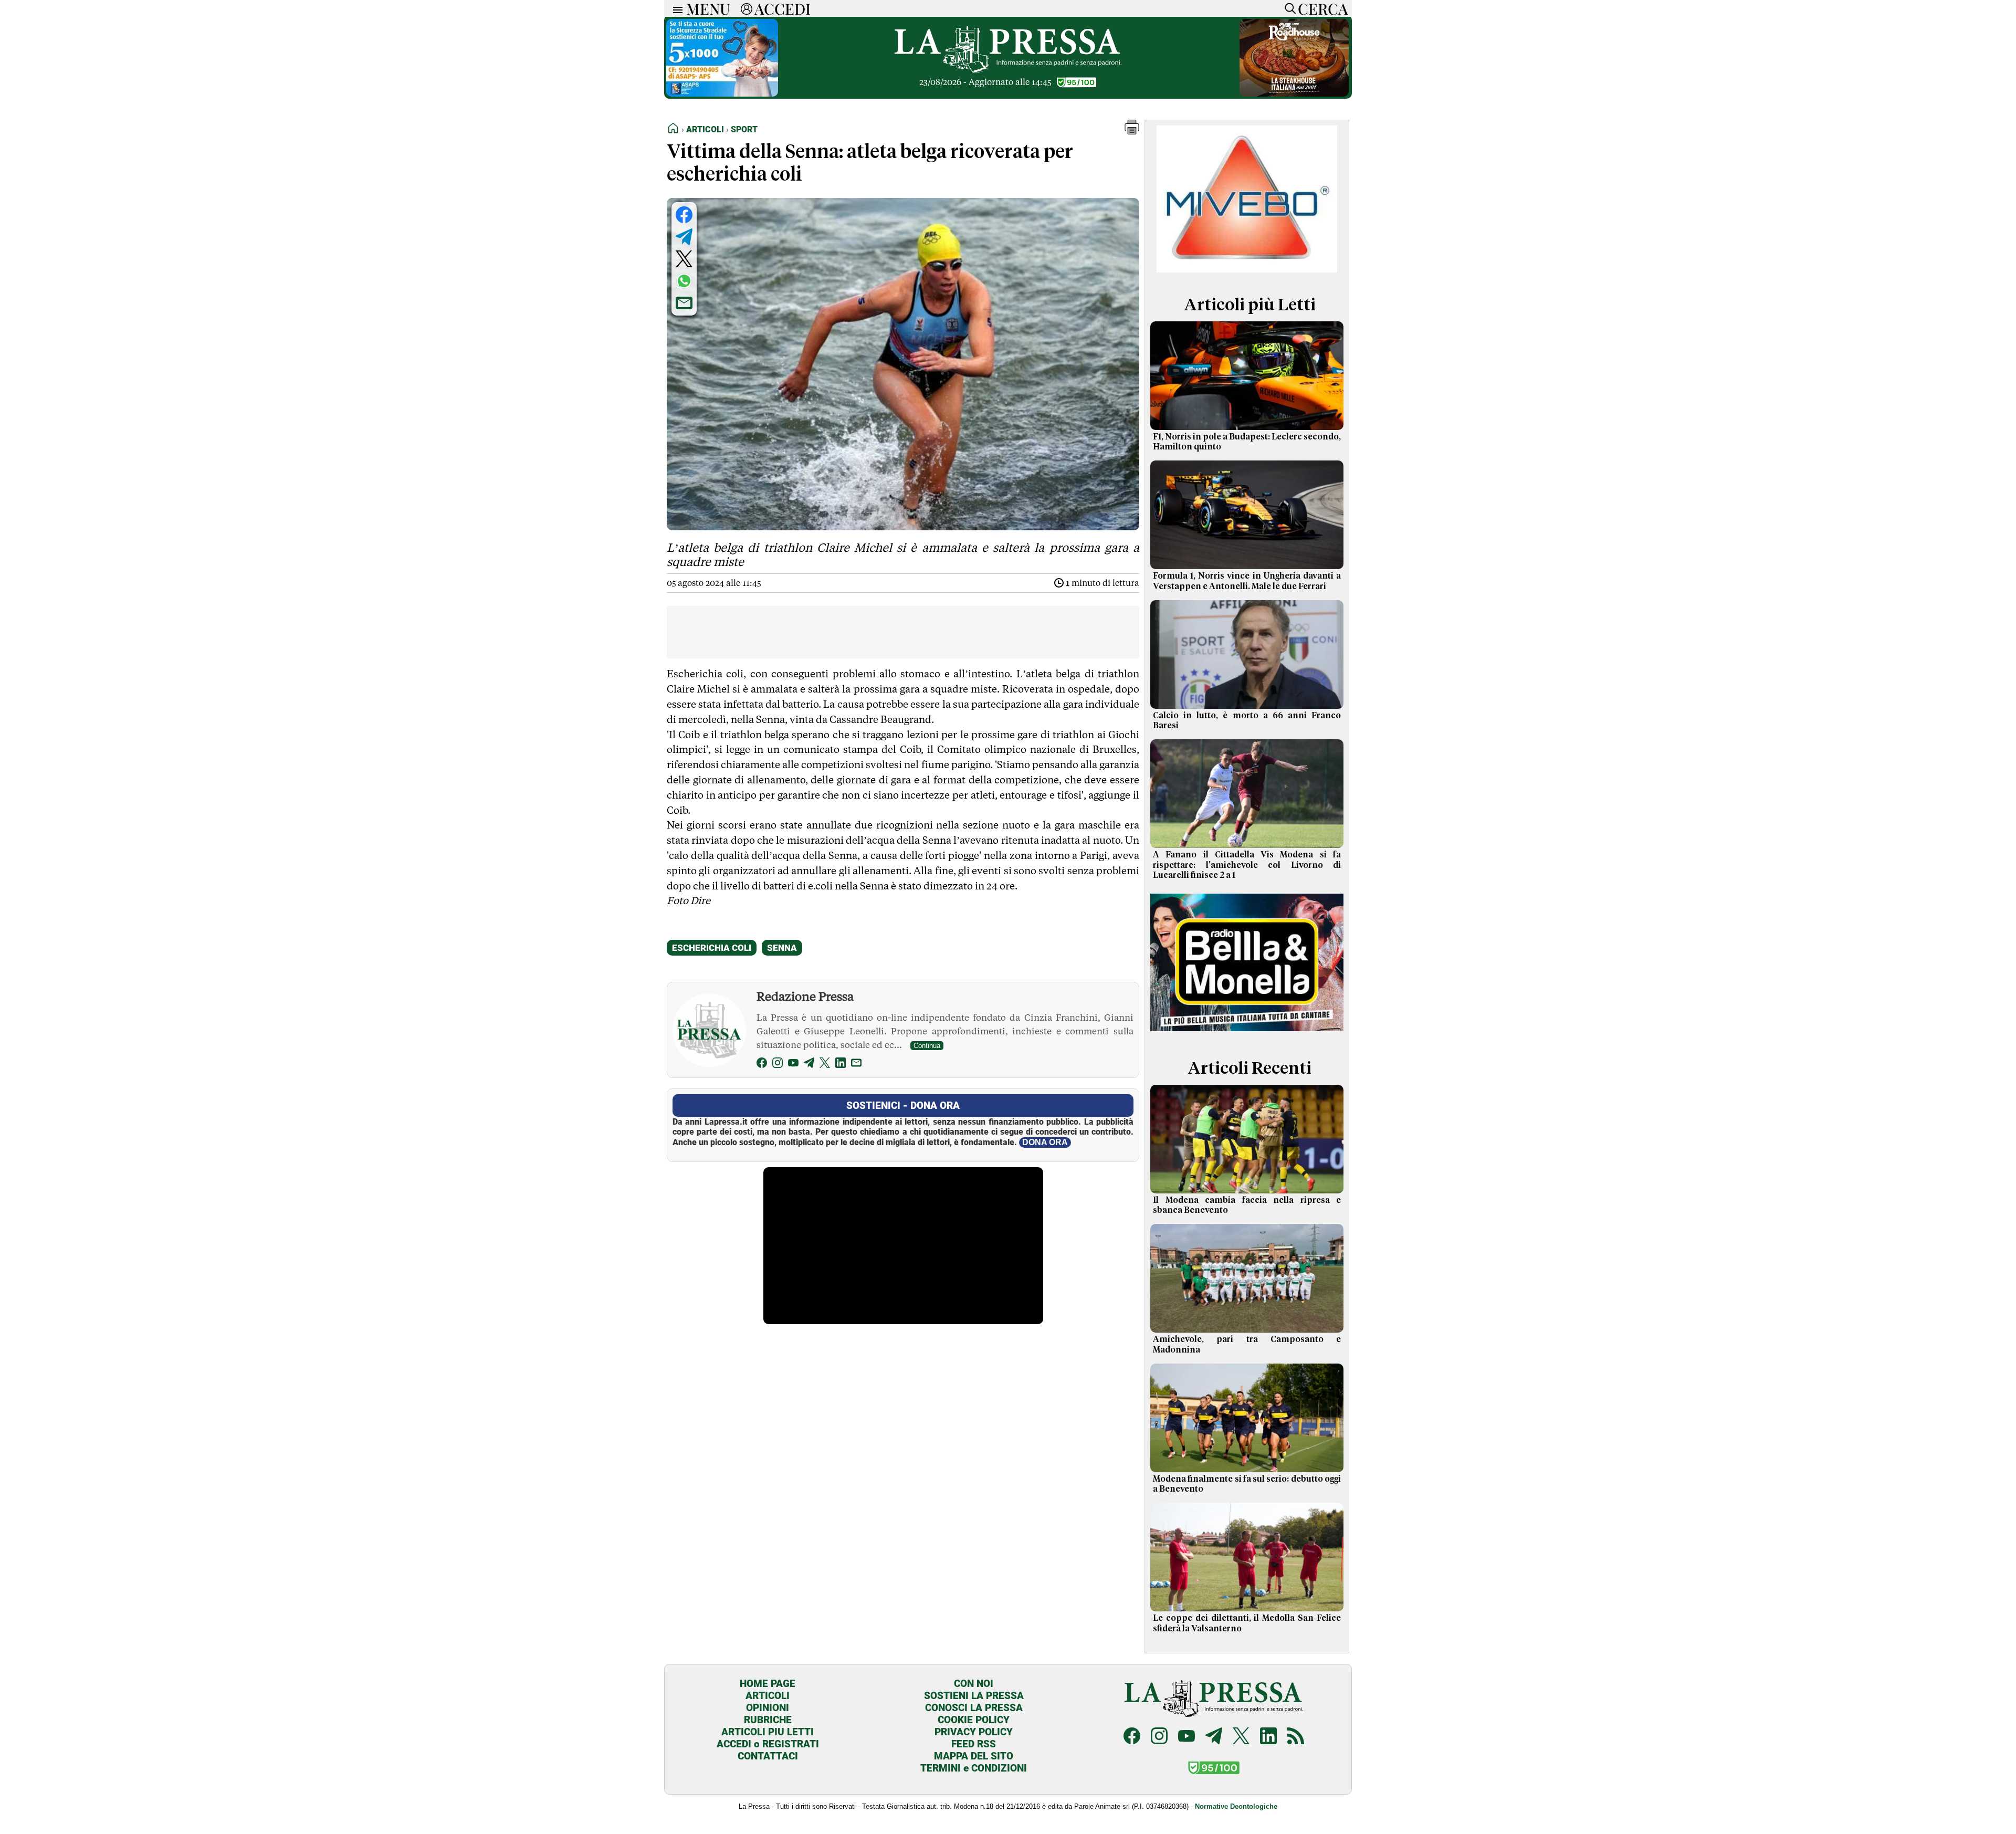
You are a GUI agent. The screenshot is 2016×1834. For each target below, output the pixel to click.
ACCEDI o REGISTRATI (768, 1744)
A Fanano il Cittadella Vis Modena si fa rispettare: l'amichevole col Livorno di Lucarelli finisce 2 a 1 (1247, 865)
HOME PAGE (768, 1684)
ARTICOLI (768, 1696)
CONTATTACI (768, 1756)
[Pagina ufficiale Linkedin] (1268, 1737)
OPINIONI (768, 1708)
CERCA (1323, 8)
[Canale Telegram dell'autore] (809, 1065)
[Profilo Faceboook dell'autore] (762, 1065)
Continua (927, 1046)
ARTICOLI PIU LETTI (768, 1732)
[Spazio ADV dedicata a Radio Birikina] (1247, 1033)
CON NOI (974, 1684)
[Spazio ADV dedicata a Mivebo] (1247, 270)
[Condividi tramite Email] (684, 303)
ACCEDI (783, 8)
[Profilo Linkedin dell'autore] (841, 1065)
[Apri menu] (675, 9)
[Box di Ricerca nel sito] (1288, 8)
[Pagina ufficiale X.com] (1241, 1737)
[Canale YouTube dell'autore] (793, 1065)
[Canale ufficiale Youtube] (1186, 1737)
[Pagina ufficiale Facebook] (1132, 1737)
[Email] (856, 1065)
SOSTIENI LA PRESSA (974, 1696)
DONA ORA (1045, 1142)
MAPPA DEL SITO (974, 1756)
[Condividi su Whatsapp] (684, 281)
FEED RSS (974, 1744)
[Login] (747, 8)
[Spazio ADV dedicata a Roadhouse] (1294, 94)
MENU (708, 8)
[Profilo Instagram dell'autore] (778, 1065)
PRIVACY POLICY (974, 1732)
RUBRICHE (768, 1720)
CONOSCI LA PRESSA (974, 1708)
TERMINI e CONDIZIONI (974, 1768)
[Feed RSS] (1296, 1737)
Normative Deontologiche (1236, 1806)
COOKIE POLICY (974, 1720)
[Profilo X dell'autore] (825, 1065)
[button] (1132, 132)
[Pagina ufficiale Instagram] (1159, 1737)
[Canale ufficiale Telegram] (1214, 1737)
